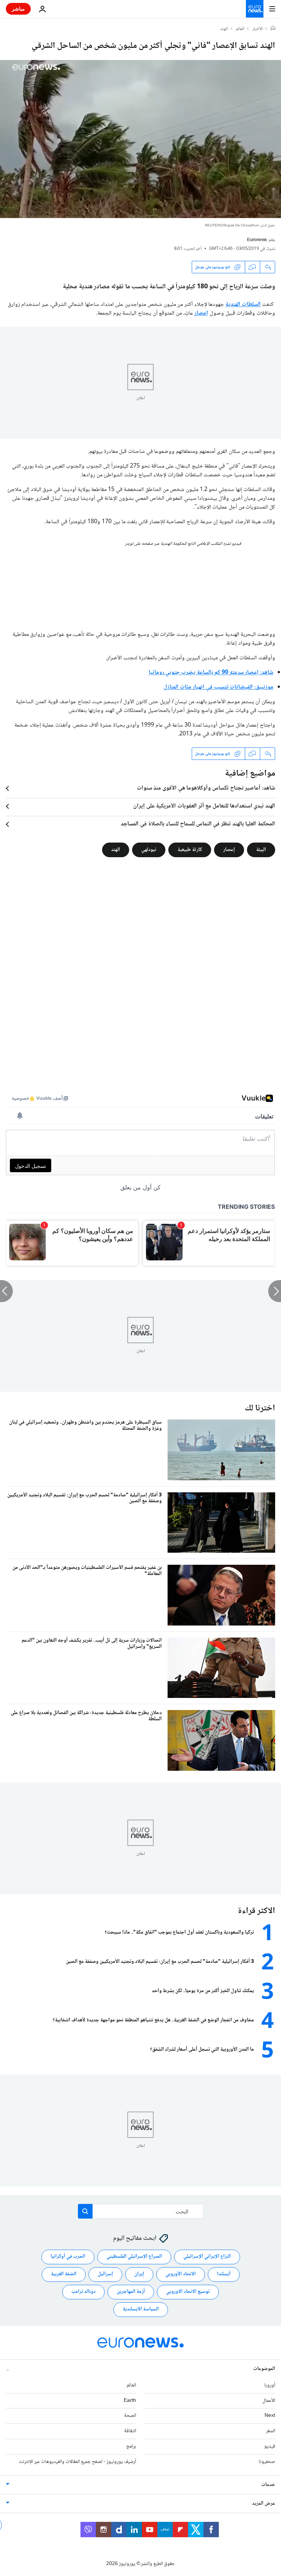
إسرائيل (105, 2274)
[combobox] (141, 2211)
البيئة (261, 850)
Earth (130, 2401)
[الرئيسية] (273, 29)
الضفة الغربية (64, 2274)
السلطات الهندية (243, 305)
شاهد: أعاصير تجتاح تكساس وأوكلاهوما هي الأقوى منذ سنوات (206, 788)
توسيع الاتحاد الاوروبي (188, 2292)
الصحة (130, 2416)
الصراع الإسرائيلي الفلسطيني (134, 2257)
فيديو (270, 2446)
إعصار (201, 313)
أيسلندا (224, 2274)
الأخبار (258, 29)
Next (270, 2416)
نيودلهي (149, 850)
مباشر (18, 9)
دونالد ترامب (83, 2292)
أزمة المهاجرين (131, 2292)
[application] (140, 139)
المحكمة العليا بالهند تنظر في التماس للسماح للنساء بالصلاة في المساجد (198, 824)
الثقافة (130, 2431)
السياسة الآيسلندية (141, 2309)
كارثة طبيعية (190, 850)
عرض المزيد (264, 2504)
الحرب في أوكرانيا (68, 2257)
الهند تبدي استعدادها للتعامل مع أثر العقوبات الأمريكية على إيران (204, 806)
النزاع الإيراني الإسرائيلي (207, 2257)
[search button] (85, 2211)
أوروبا (270, 2385)
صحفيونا (267, 2462)
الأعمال (269, 2401)
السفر (271, 2431)
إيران (139, 2274)
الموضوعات (264, 2369)
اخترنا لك (260, 1408)
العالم (240, 29)
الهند (224, 29)
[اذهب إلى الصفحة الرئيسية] (255, 9)
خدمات (268, 2485)
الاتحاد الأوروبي (181, 2274)
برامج (131, 2446)
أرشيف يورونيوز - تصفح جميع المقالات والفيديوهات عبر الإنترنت (77, 2462)
